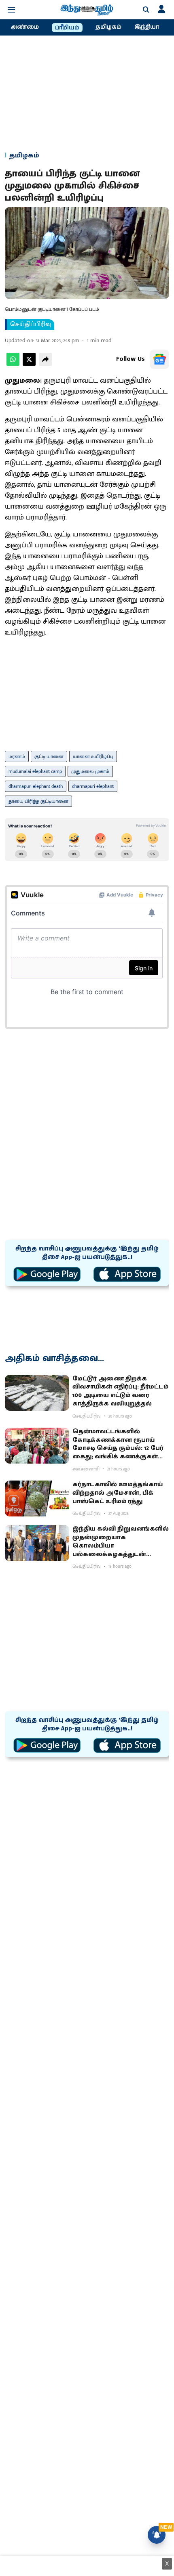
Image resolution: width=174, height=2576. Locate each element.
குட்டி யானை (49, 756)
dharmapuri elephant (93, 786)
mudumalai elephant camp (35, 771)
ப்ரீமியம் (67, 28)
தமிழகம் (108, 27)
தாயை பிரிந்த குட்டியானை (38, 801)
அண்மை (25, 27)
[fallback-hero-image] (37, 1393)
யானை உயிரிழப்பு (93, 756)
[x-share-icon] (29, 364)
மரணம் (17, 756)
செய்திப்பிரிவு (31, 325)
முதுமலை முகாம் (90, 771)
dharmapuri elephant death (36, 786)
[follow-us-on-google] (159, 359)
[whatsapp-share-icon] (13, 364)
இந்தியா (147, 27)
